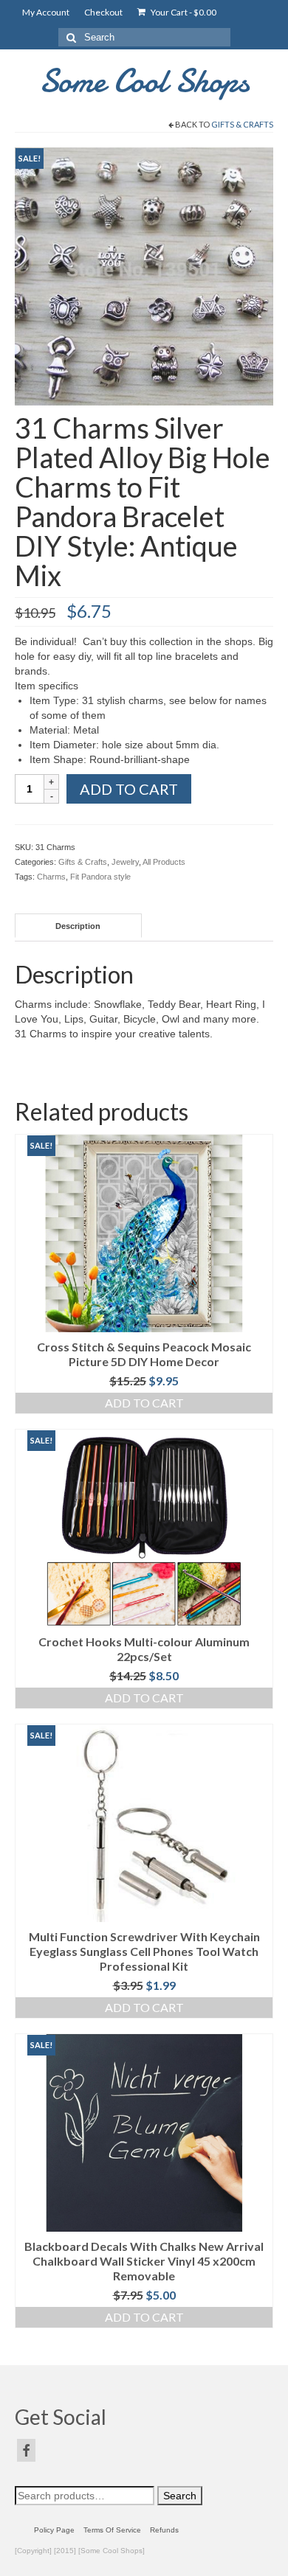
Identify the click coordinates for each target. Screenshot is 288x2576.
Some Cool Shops (144, 81)
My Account (46, 12)
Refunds (164, 2530)
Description (78, 926)
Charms (51, 877)
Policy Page (54, 2530)
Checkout (103, 12)
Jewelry (125, 862)
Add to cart (129, 789)
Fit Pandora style (100, 877)
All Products (164, 862)
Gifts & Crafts (242, 124)
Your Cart (183, 12)
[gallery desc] (144, 276)
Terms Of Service (112, 2530)
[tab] (78, 926)
